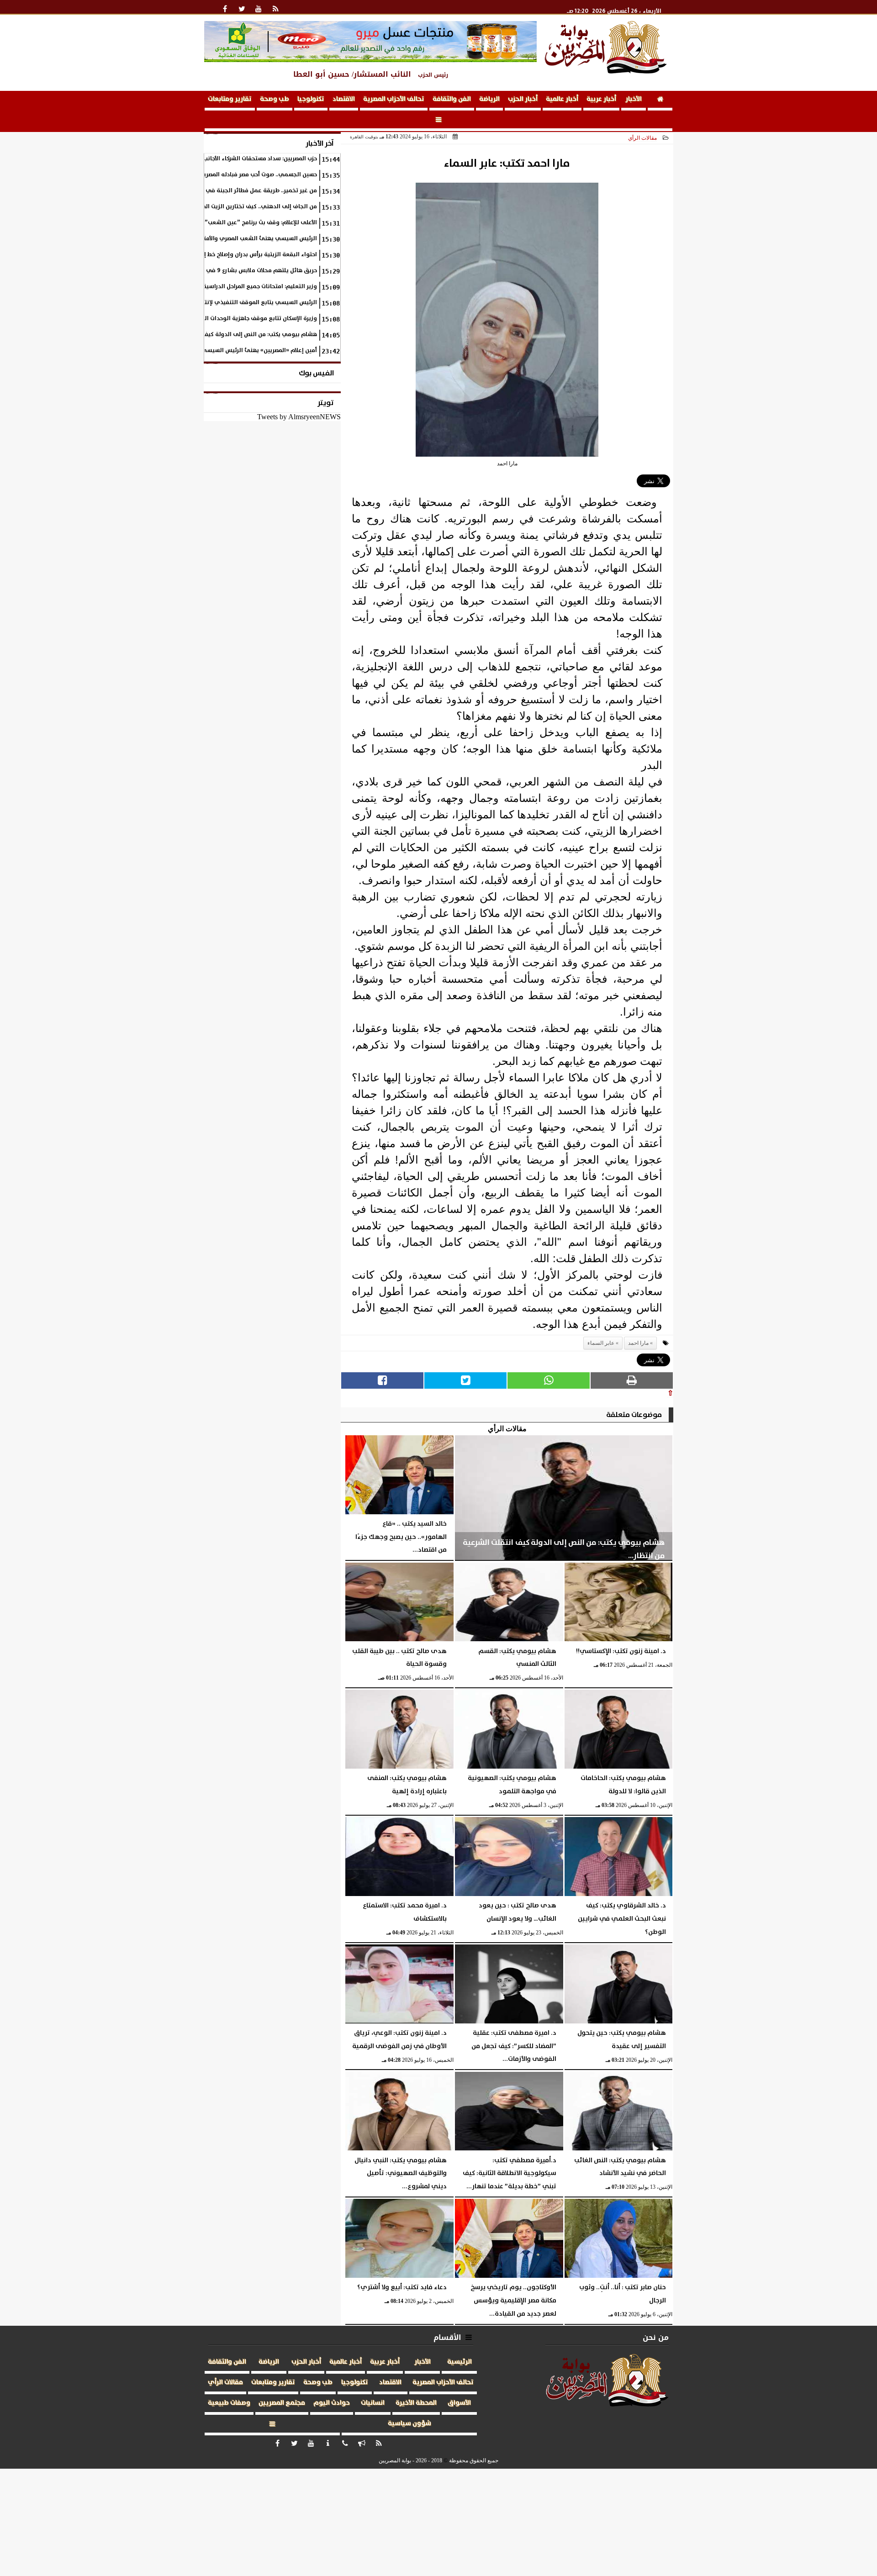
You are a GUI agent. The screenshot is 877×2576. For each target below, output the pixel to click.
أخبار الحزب (523, 99)
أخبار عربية (601, 99)
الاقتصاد (344, 99)
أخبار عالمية (562, 99)
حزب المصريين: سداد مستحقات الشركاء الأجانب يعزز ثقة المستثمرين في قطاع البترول (211, 159)
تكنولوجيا (311, 99)
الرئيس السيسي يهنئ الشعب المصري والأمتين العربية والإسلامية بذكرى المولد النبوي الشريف (195, 239)
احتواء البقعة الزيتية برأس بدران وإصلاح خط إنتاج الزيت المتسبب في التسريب (220, 255)
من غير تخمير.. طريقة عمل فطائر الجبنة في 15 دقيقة (249, 191)
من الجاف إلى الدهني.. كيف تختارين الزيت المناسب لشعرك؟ (241, 207)
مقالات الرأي (642, 138)
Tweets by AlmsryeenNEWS (299, 417)
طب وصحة (275, 99)
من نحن (656, 2337)
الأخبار (634, 99)
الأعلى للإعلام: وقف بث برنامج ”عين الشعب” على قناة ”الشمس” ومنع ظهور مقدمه (209, 223)
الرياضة (489, 99)
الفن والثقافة (452, 99)
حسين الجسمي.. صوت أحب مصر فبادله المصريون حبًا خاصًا (246, 175)
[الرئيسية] (660, 101)
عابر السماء (601, 1343)
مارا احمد (638, 1343)
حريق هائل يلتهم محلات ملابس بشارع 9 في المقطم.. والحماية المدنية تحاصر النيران (211, 271)
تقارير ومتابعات (230, 99)
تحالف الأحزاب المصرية (394, 99)
